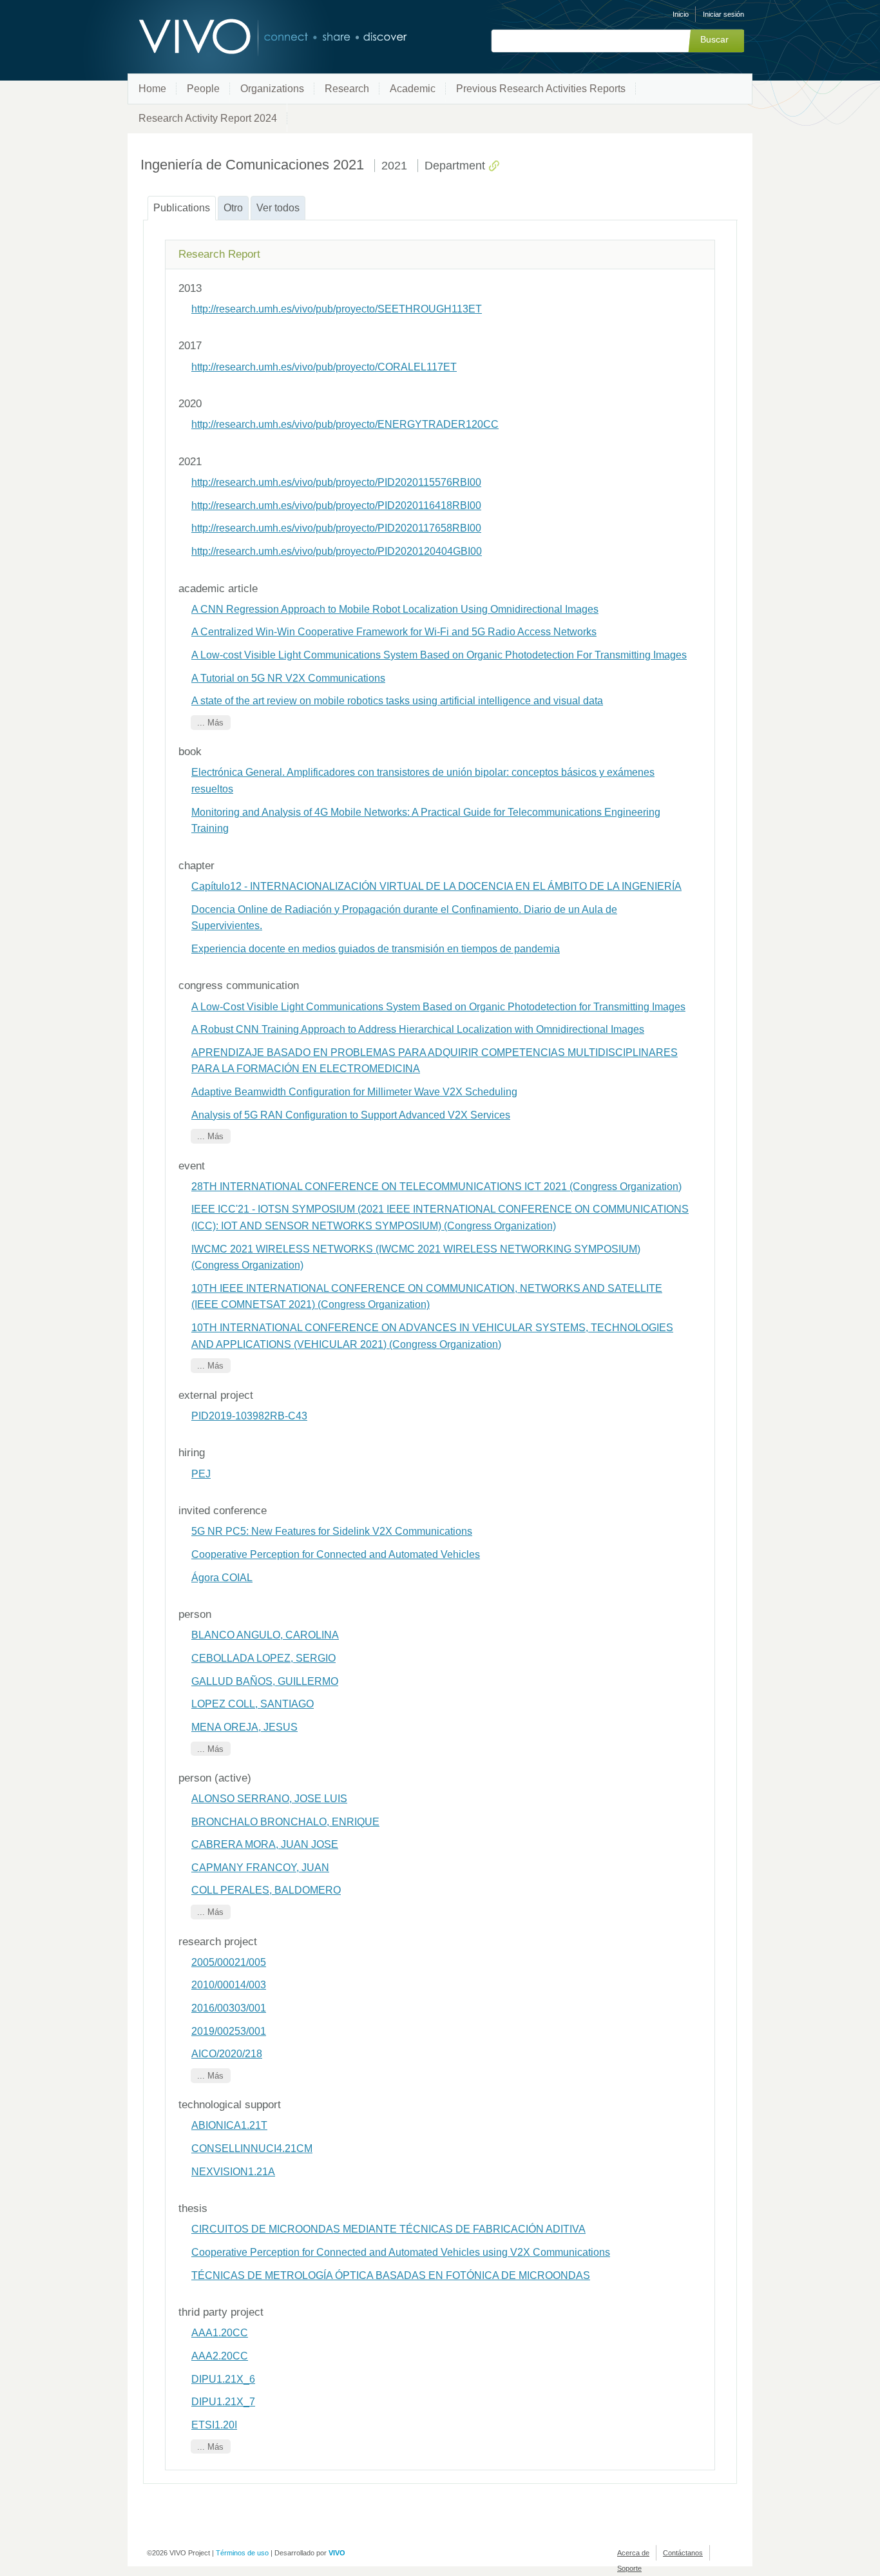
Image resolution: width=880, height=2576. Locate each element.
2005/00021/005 (229, 1962)
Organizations (272, 89)
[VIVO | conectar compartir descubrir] (252, 37)
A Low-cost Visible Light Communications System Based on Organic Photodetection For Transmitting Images (439, 655)
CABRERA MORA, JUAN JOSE (265, 1844)
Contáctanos (683, 2553)
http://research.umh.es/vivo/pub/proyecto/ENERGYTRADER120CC (345, 424)
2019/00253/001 (229, 2031)
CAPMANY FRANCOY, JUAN (260, 1868)
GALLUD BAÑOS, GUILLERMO (265, 1681)
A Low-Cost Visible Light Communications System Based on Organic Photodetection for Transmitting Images (438, 1007)
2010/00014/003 (229, 1985)
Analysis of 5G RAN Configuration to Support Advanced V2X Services (351, 1115)
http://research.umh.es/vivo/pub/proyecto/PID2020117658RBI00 (336, 528)
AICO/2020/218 (227, 2054)
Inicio (681, 14)
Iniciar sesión (723, 14)
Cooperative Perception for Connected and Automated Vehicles (336, 1554)
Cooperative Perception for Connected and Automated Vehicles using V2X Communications (401, 2252)
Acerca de (633, 2553)
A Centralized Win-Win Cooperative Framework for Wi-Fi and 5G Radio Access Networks (394, 632)
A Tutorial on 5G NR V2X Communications (288, 678)
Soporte (629, 2568)
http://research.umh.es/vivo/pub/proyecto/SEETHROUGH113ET (337, 309)
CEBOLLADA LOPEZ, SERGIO (263, 1658)
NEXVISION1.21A (233, 2172)
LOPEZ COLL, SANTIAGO (253, 1704)
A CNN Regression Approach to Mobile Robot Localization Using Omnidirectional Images (395, 609)
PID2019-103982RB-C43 (249, 1416)
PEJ (201, 1474)
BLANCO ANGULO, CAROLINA (265, 1635)
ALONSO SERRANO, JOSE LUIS (269, 1799)
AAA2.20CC (220, 2356)
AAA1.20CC (220, 2333)
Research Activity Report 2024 (208, 118)
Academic (413, 89)
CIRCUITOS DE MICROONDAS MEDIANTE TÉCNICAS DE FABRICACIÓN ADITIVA (388, 2229)
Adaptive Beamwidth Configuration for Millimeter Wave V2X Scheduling (354, 1092)
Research (347, 89)
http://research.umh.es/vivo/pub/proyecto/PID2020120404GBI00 (337, 551)
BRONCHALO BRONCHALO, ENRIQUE (285, 1822)
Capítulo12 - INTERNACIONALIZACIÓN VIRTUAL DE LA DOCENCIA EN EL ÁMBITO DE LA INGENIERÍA (436, 886)
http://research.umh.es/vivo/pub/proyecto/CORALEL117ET (324, 367)
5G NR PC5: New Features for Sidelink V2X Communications (332, 1531)
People (203, 89)
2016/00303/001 (229, 2008)
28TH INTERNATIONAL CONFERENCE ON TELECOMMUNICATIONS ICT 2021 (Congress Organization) (436, 1187)
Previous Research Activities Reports (541, 89)
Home (152, 89)
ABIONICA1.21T (229, 2125)
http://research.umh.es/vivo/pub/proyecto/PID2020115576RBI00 (336, 482)
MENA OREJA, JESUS (244, 1727)
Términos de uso (242, 2553)
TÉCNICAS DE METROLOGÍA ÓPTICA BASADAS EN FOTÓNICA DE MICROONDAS (391, 2275)
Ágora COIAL (222, 1578)
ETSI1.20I (214, 2425)
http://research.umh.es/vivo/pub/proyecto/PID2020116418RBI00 (336, 505)
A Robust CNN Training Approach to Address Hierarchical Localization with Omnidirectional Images (418, 1029)
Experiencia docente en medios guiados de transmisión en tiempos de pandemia (376, 949)
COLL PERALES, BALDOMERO (266, 1890)
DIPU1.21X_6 (223, 2379)
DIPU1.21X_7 (223, 2402)
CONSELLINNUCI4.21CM (252, 2148)
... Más (210, 723)
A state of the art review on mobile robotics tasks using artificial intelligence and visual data (397, 701)
